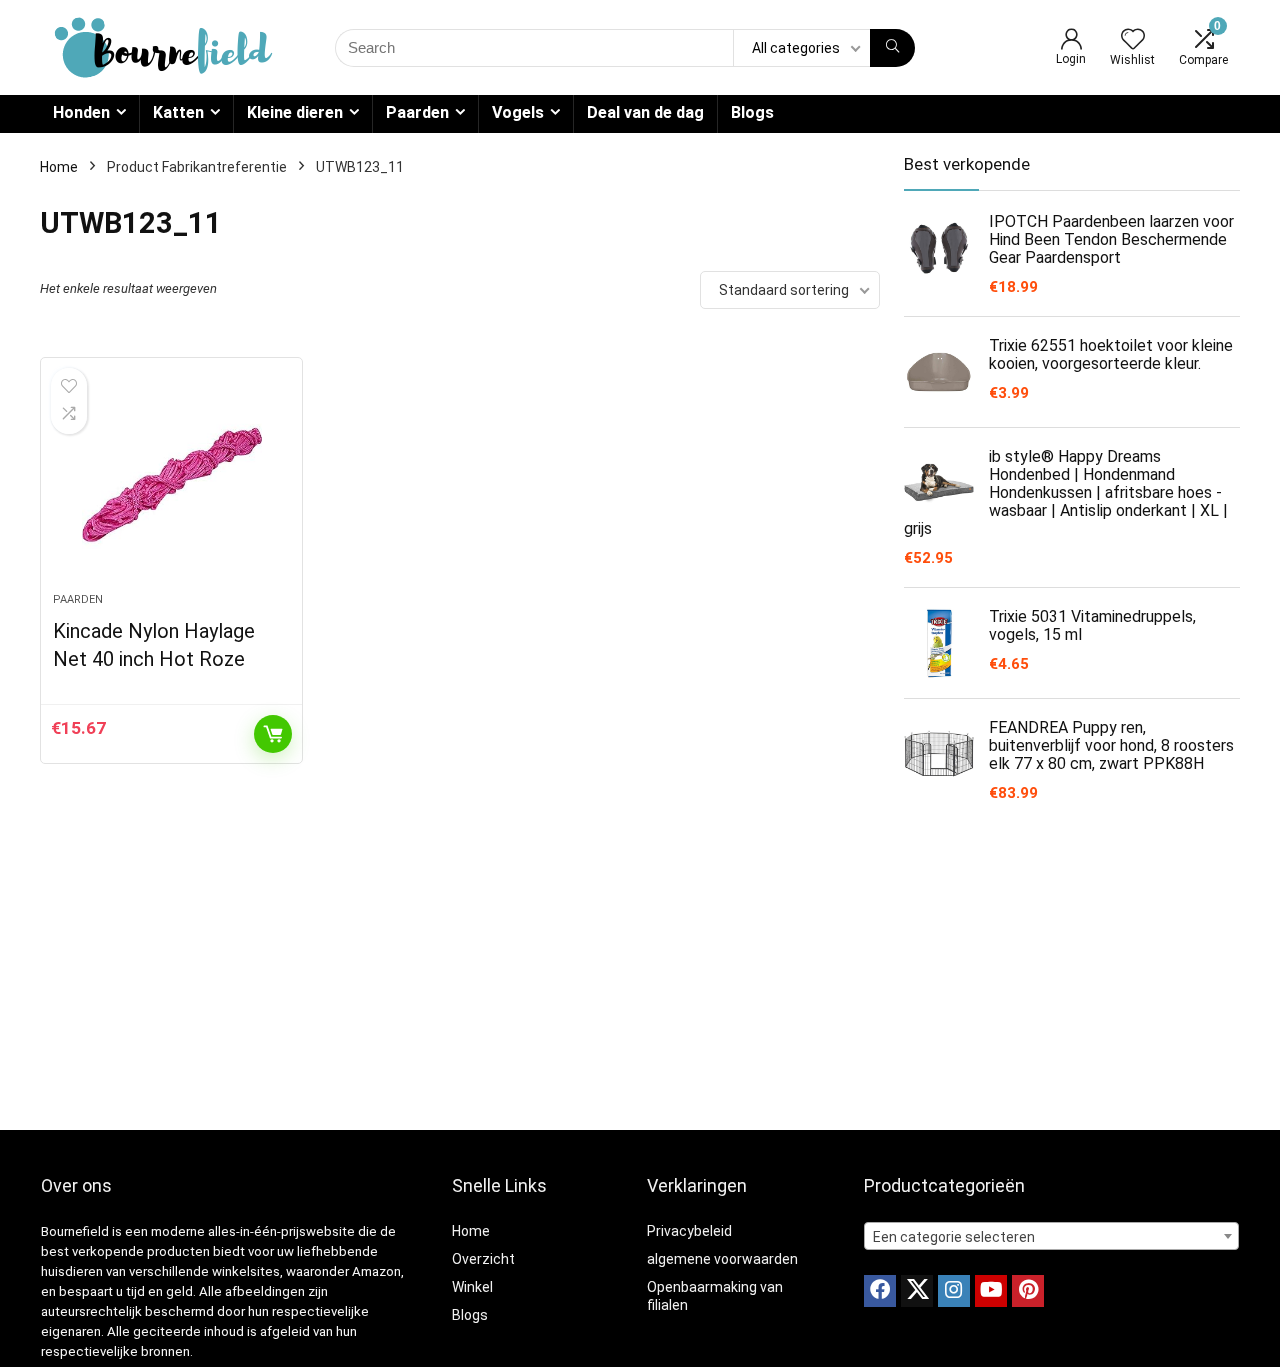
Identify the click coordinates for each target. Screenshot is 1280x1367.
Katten (178, 112)
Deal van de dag (645, 112)
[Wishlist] (1133, 41)
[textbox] (1051, 1237)
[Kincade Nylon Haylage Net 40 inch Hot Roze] (171, 485)
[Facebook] (880, 1291)
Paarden (417, 112)
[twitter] (917, 1291)
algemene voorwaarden (722, 1259)
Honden (81, 112)
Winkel (472, 1287)
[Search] (892, 48)
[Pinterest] (1028, 1291)
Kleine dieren (295, 112)
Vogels (518, 112)
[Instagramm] (954, 1291)
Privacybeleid (689, 1231)
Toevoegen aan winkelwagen (273, 734)
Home (59, 167)
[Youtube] (991, 1291)
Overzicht (483, 1259)
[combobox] (1051, 1236)
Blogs (752, 112)
